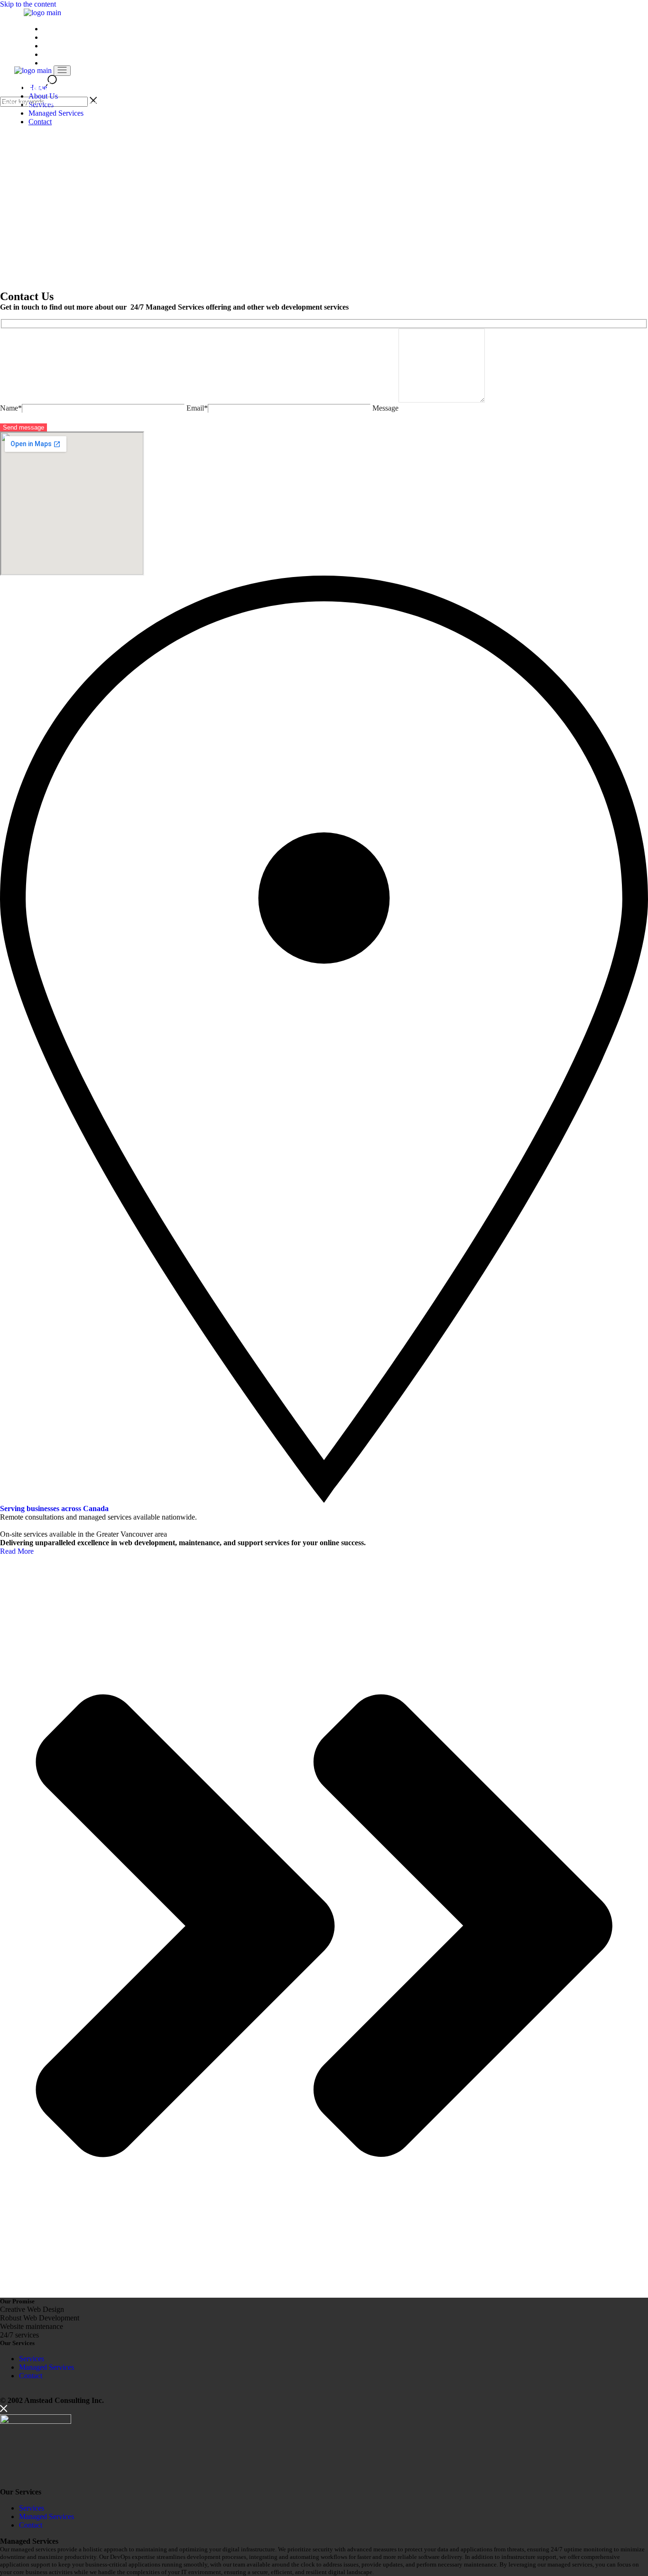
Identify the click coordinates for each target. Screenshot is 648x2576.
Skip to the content (28, 4)
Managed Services (46, 2367)
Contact (31, 2376)
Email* (197, 408)
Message (385, 408)
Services (32, 2359)
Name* (11, 408)
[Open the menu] (62, 71)
